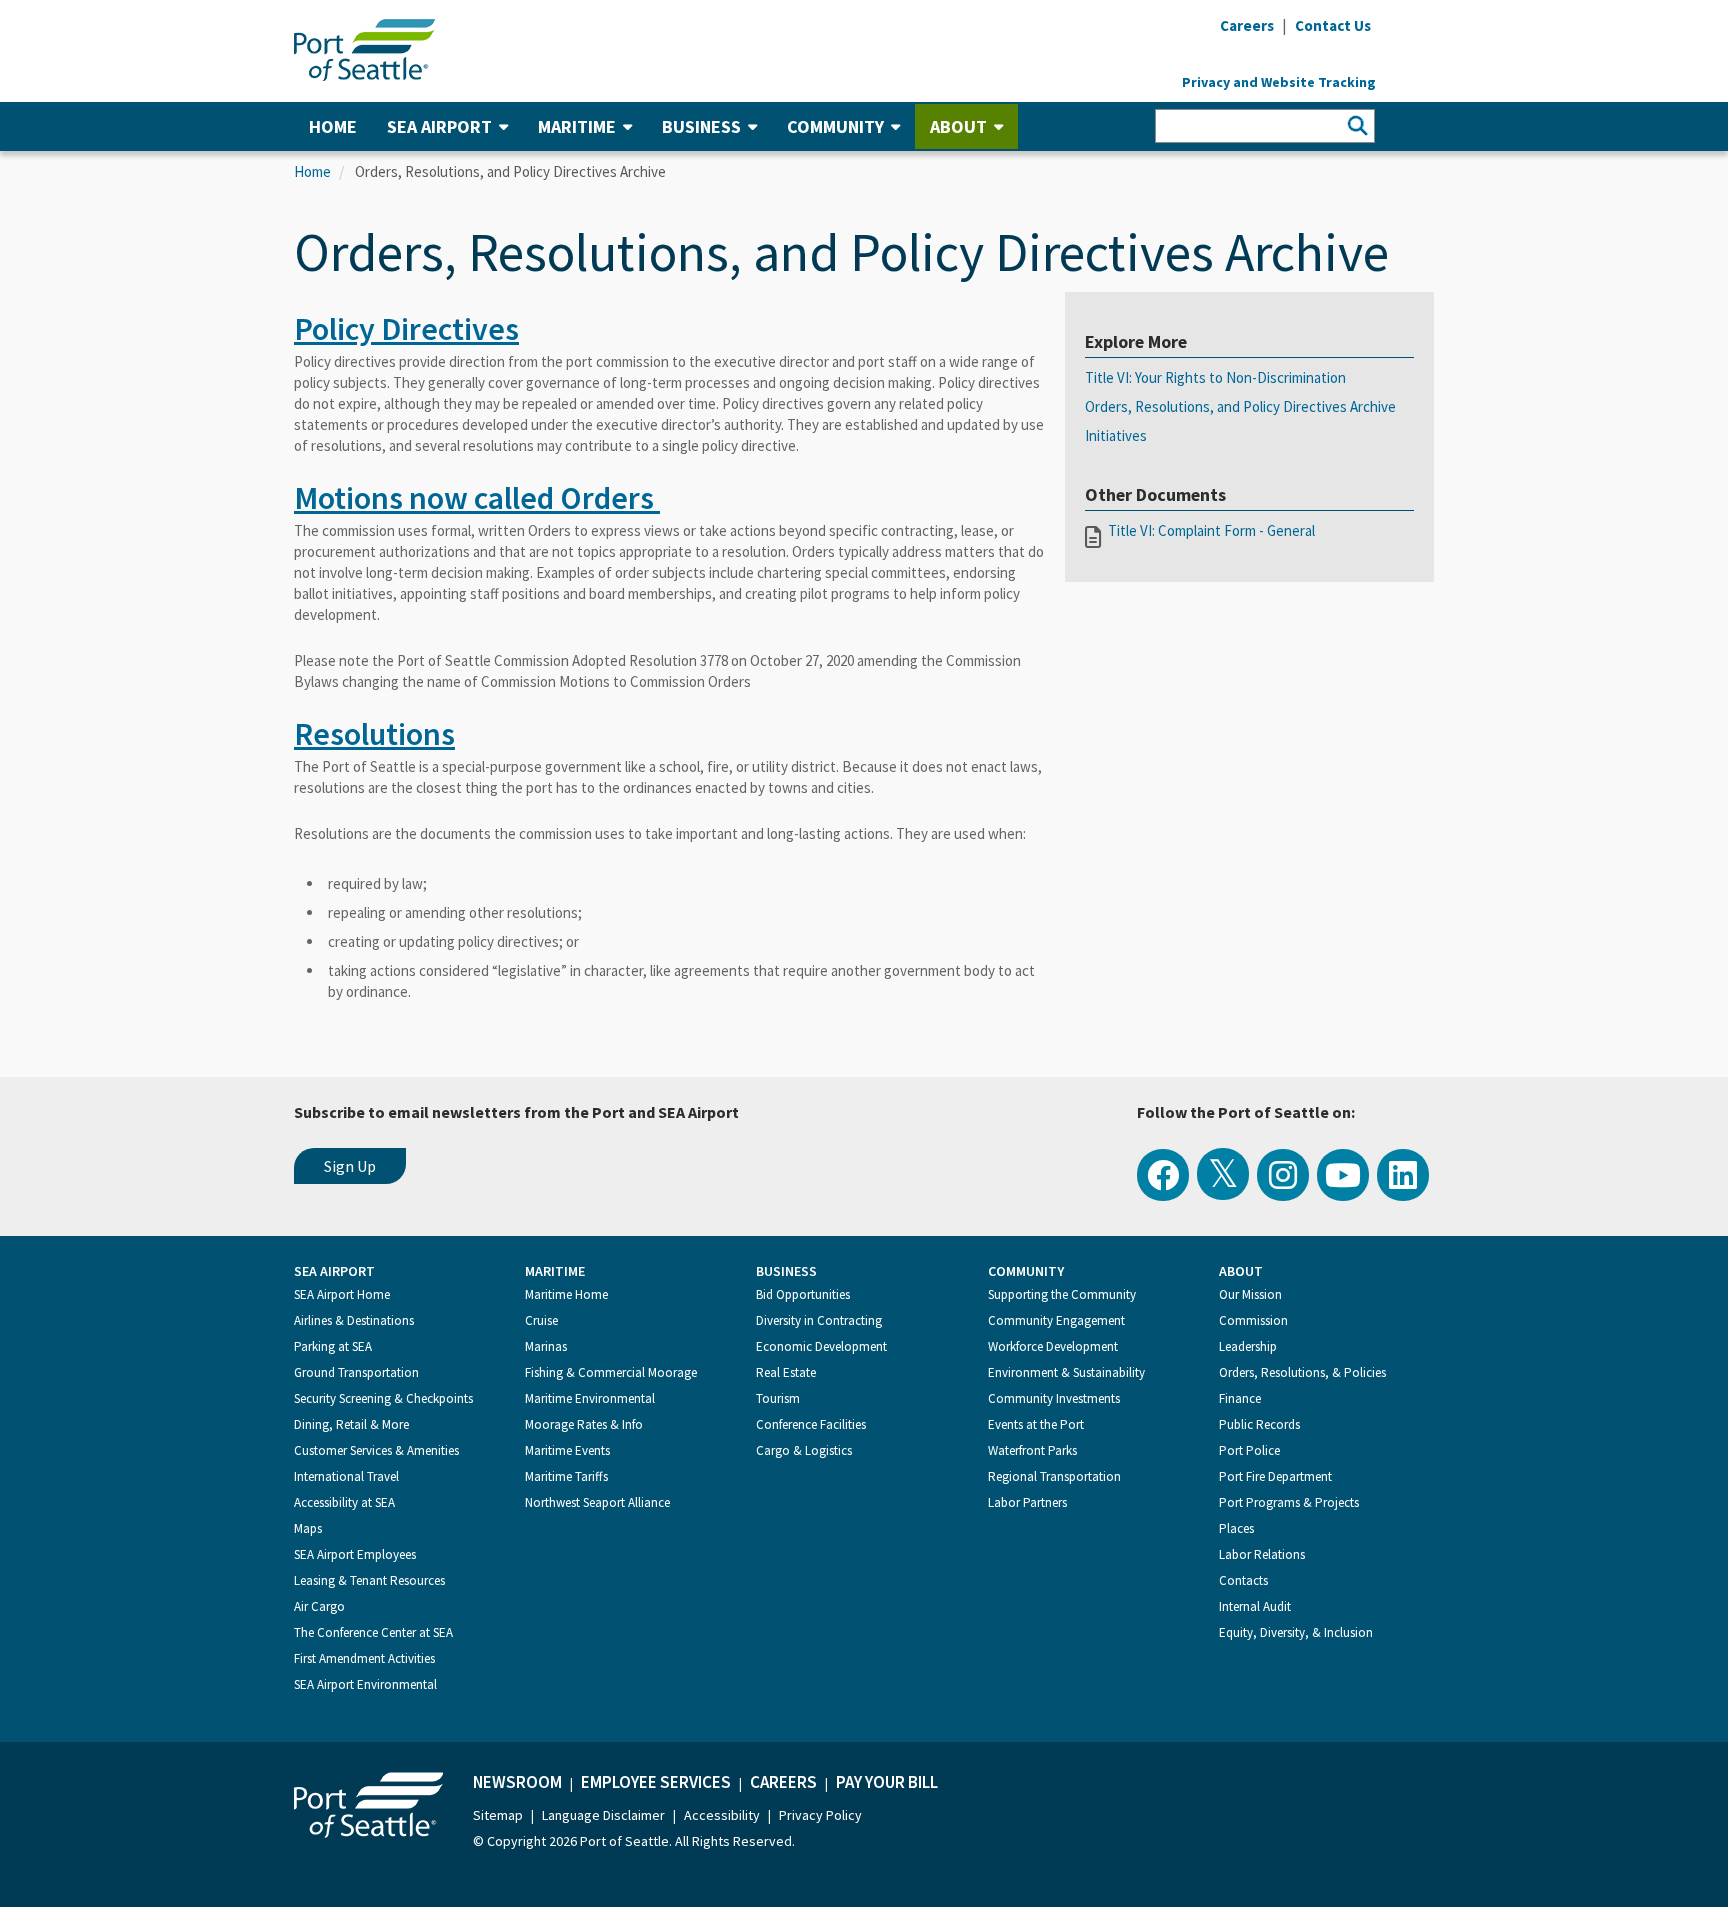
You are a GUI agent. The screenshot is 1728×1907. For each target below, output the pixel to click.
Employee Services (656, 1782)
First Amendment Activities (364, 1658)
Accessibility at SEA (344, 1502)
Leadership (1248, 1346)
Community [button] (835, 126)
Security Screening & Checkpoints (383, 1398)
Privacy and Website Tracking (1279, 82)
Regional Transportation (1054, 1476)
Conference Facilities (811, 1424)
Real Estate (786, 1372)
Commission (1253, 1320)
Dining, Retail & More (351, 1424)
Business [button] (701, 126)
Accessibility (722, 1815)
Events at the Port (1036, 1424)
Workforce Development (1053, 1346)
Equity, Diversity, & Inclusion (1296, 1632)
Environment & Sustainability (1066, 1372)
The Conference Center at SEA (373, 1632)
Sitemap (498, 1815)
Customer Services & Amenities (376, 1450)
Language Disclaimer (603, 1815)
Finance (1240, 1398)
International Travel (346, 1476)
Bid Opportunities (803, 1294)
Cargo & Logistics (804, 1450)
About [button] (958, 126)
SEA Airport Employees (355, 1554)
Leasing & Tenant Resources (369, 1580)
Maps (308, 1528)
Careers (783, 1782)
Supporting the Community (1062, 1294)
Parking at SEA (333, 1346)
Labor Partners (1027, 1502)
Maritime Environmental (590, 1398)
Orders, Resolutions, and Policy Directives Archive (1240, 406)
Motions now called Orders (477, 498)
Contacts (1243, 1580)
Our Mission (1250, 1294)
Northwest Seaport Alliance (597, 1502)
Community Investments (1054, 1398)
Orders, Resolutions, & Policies (1302, 1372)
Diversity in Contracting (819, 1320)
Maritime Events (567, 1450)
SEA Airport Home (342, 1294)
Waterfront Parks (1032, 1450)
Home (333, 126)
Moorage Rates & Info (584, 1424)
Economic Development (821, 1346)
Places (1236, 1528)
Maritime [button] (577, 126)
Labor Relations (1262, 1554)
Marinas (546, 1346)
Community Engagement (1056, 1320)
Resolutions (374, 734)
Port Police (1249, 1450)
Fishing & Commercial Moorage (611, 1372)
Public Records (1259, 1424)
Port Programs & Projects (1289, 1502)
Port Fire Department (1275, 1476)
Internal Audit (1255, 1606)
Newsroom (517, 1782)
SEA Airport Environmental (365, 1684)
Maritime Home (566, 1294)
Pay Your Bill (887, 1782)
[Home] (364, 48)
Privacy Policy (820, 1815)
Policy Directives (406, 329)
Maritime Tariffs (566, 1476)
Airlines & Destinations (354, 1320)
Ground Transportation (356, 1372)
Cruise (541, 1320)
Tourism (778, 1398)
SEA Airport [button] (439, 126)
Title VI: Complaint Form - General (1211, 530)
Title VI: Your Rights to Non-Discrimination (1215, 377)
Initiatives (1116, 435)
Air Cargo (319, 1606)
